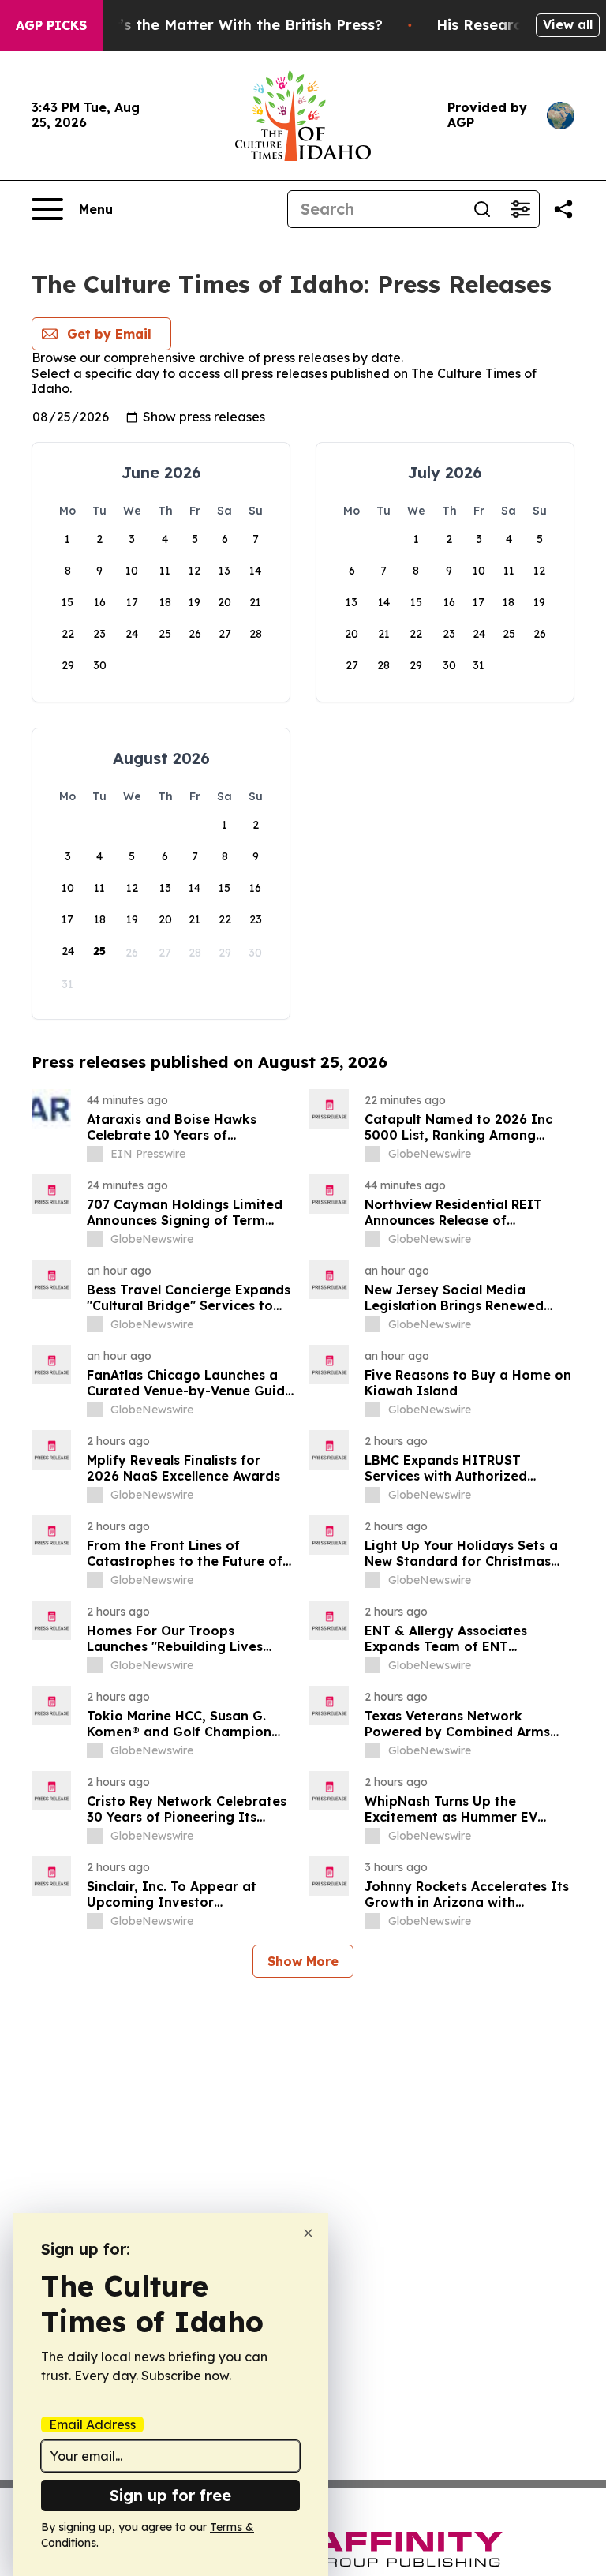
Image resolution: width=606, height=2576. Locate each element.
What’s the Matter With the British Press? (232, 25)
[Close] (308, 2233)
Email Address (92, 2424)
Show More (303, 1961)
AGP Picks (51, 25)
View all (568, 24)
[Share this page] (563, 209)
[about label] (95, 1154)
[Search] (482, 209)
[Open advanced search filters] (520, 209)
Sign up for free (170, 2495)
